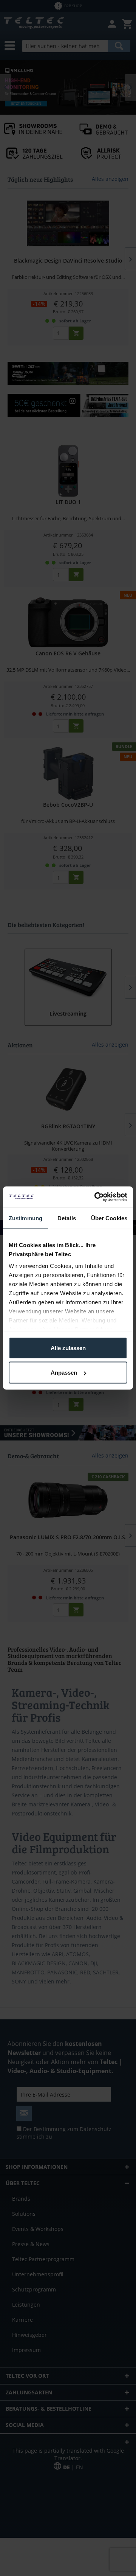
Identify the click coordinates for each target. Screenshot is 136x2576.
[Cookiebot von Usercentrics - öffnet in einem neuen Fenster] (96, 1197)
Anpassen (64, 1373)
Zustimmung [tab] (25, 1218)
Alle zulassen (68, 1348)
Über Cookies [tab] (109, 1218)
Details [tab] (67, 1218)
